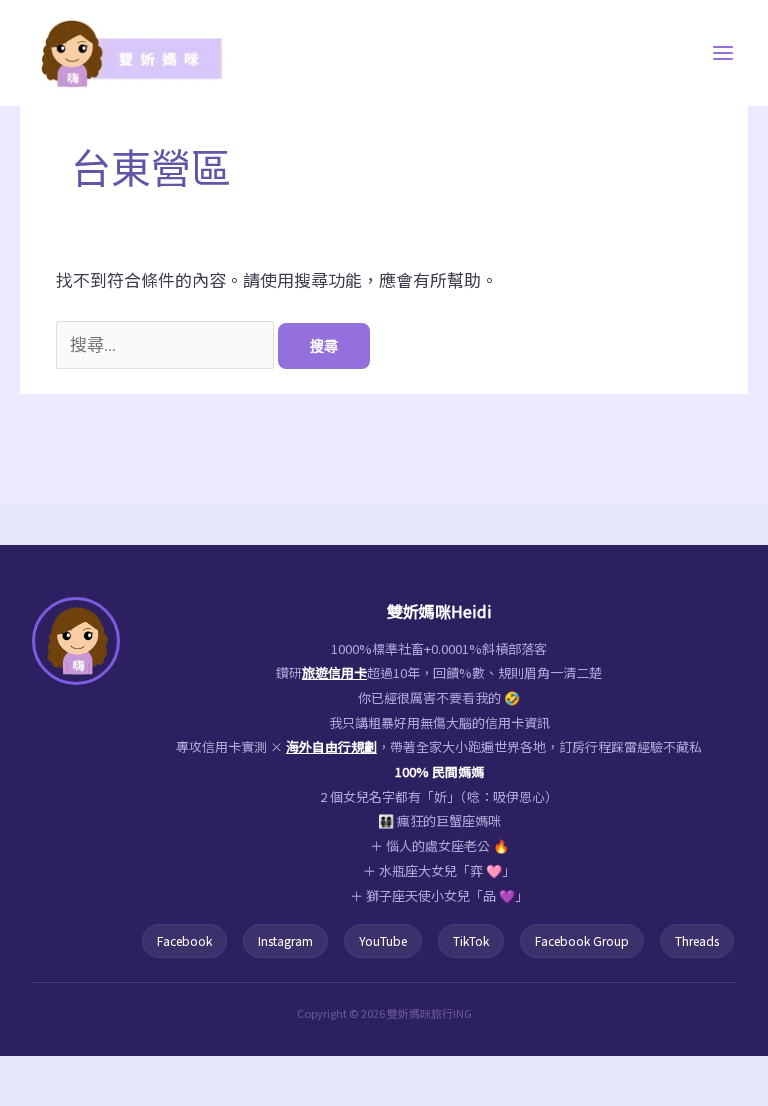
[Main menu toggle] (724, 53)
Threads (697, 940)
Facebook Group (582, 940)
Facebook (184, 940)
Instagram (285, 940)
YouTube (383, 940)
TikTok (471, 940)
